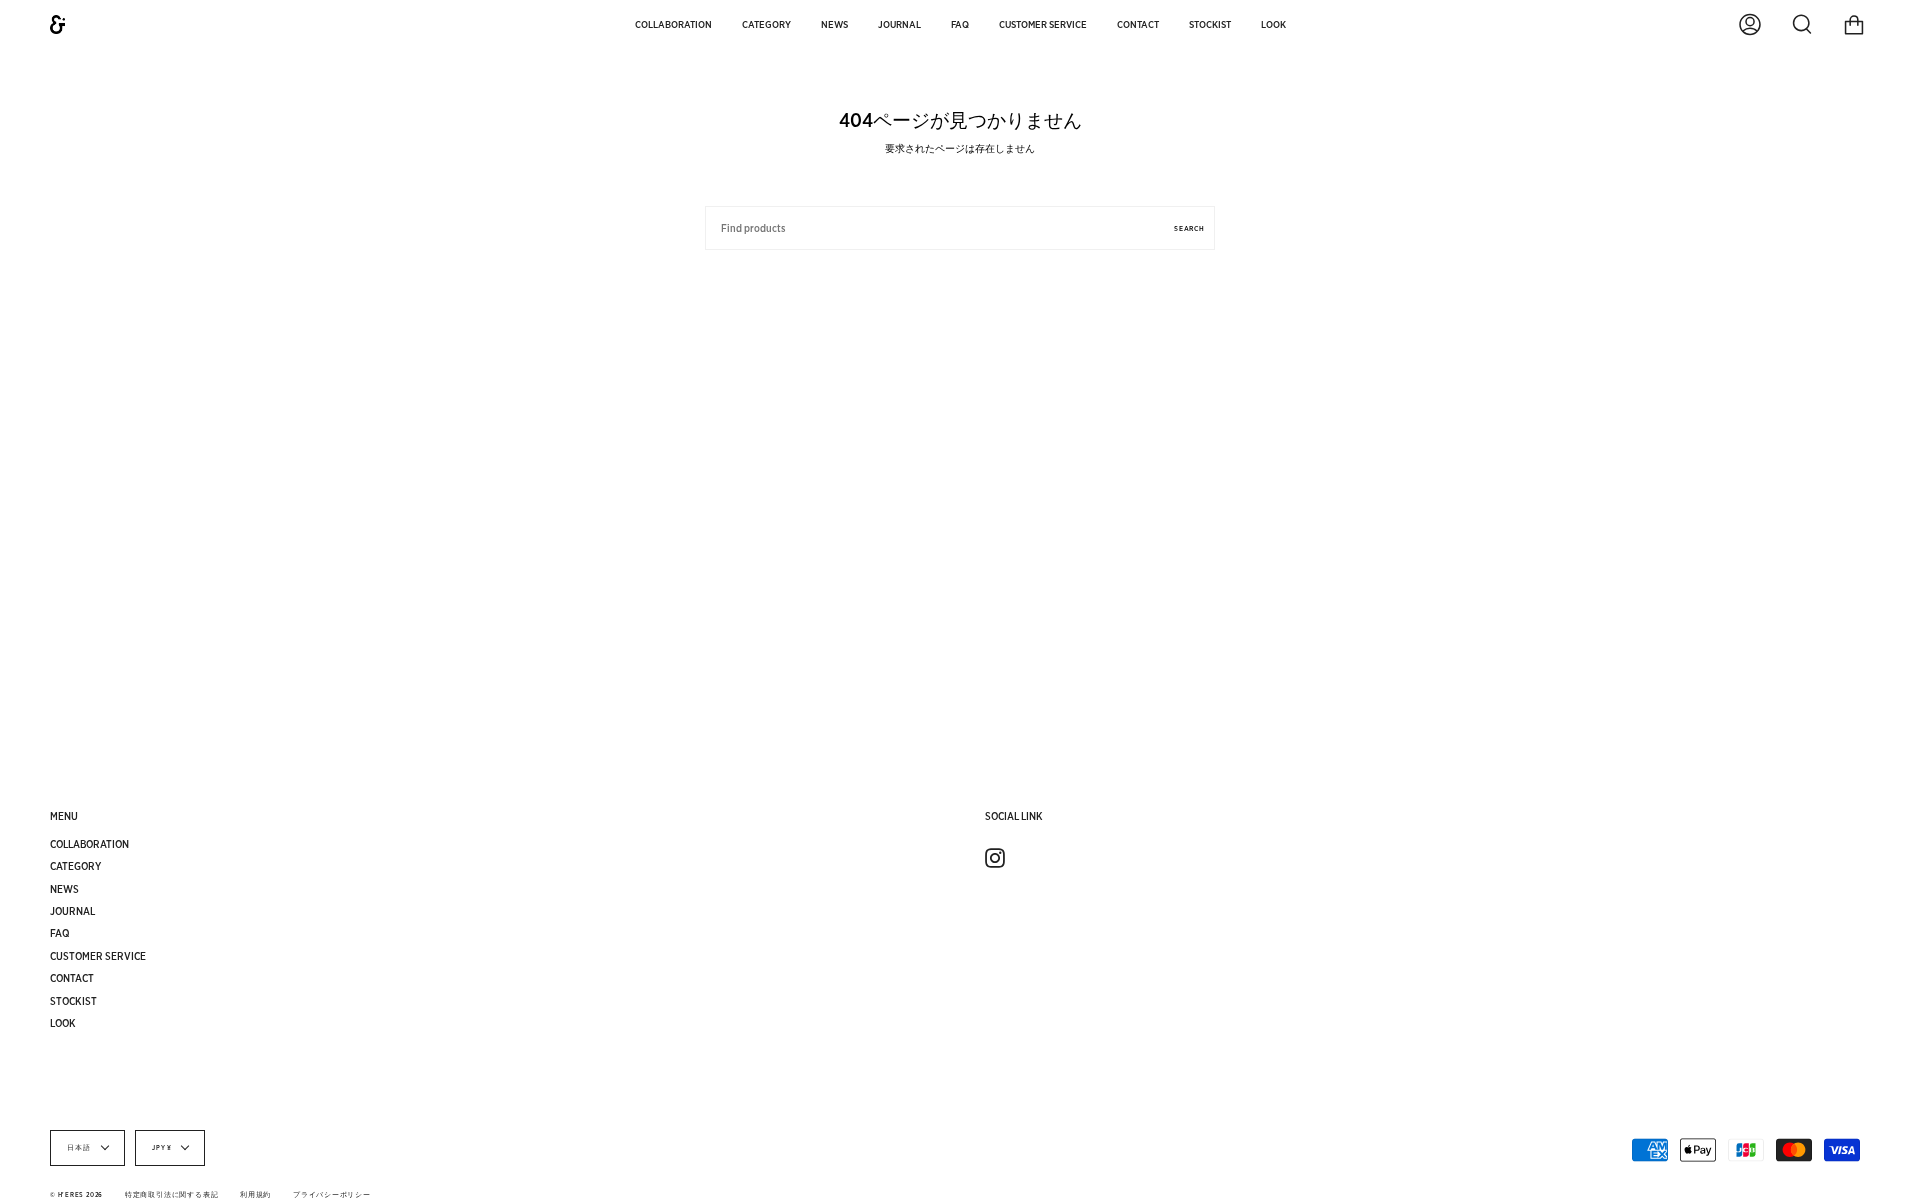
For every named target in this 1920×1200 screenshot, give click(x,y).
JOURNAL (72, 911)
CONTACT (72, 978)
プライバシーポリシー (332, 1195)
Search (1189, 228)
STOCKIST (73, 1001)
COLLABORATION (89, 844)
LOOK (63, 1023)
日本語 (79, 1148)
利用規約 (255, 1195)
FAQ (60, 933)
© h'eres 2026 (76, 1195)
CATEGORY (75, 866)
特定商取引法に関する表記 (171, 1195)
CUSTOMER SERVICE (98, 956)
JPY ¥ (162, 1148)
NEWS (64, 889)
